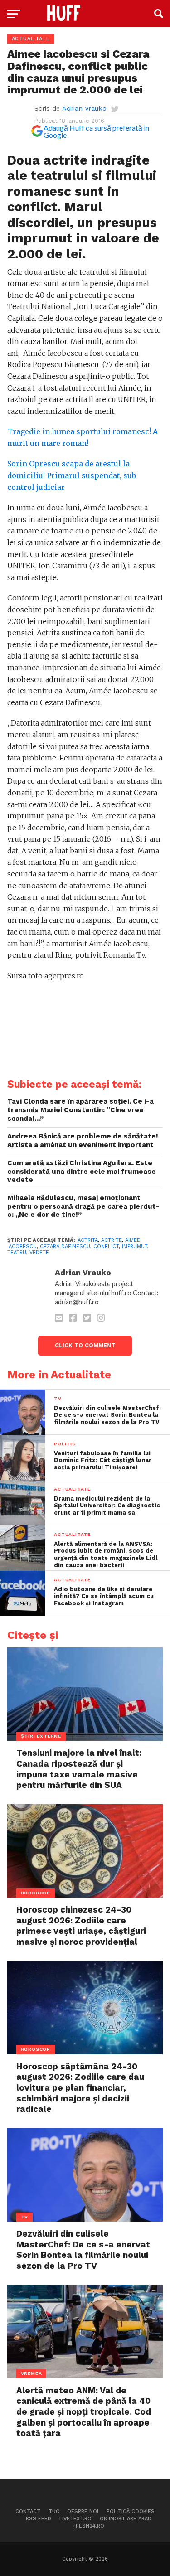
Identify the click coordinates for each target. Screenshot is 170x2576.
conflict (106, 1247)
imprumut (135, 1247)
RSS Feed (39, 2519)
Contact (28, 2511)
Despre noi (83, 2511)
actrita (88, 1240)
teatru (17, 1252)
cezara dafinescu (65, 1247)
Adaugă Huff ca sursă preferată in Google (96, 131)
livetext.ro (75, 2519)
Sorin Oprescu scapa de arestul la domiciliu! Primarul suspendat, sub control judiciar (72, 475)
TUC (54, 2511)
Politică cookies (131, 2511)
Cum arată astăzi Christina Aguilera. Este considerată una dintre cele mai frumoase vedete (82, 1171)
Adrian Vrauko (84, 108)
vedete (39, 1252)
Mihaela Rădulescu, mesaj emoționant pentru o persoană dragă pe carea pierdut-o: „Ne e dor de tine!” (83, 1206)
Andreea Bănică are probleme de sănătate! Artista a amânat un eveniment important (83, 1140)
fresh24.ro (88, 2526)
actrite (112, 1240)
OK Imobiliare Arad (126, 2519)
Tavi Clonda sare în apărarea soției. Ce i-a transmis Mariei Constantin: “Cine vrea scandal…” (80, 1110)
